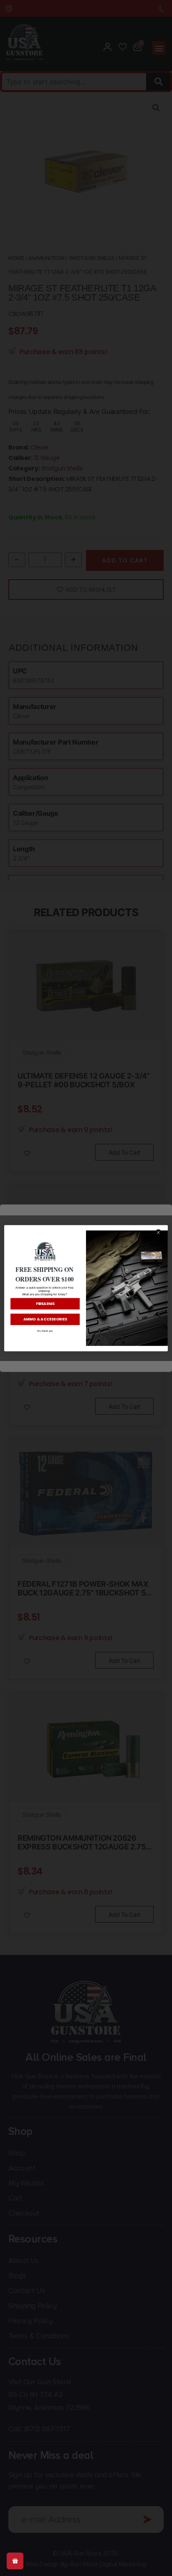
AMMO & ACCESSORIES (45, 1319)
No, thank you (45, 1331)
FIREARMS (45, 1303)
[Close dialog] (158, 1232)
